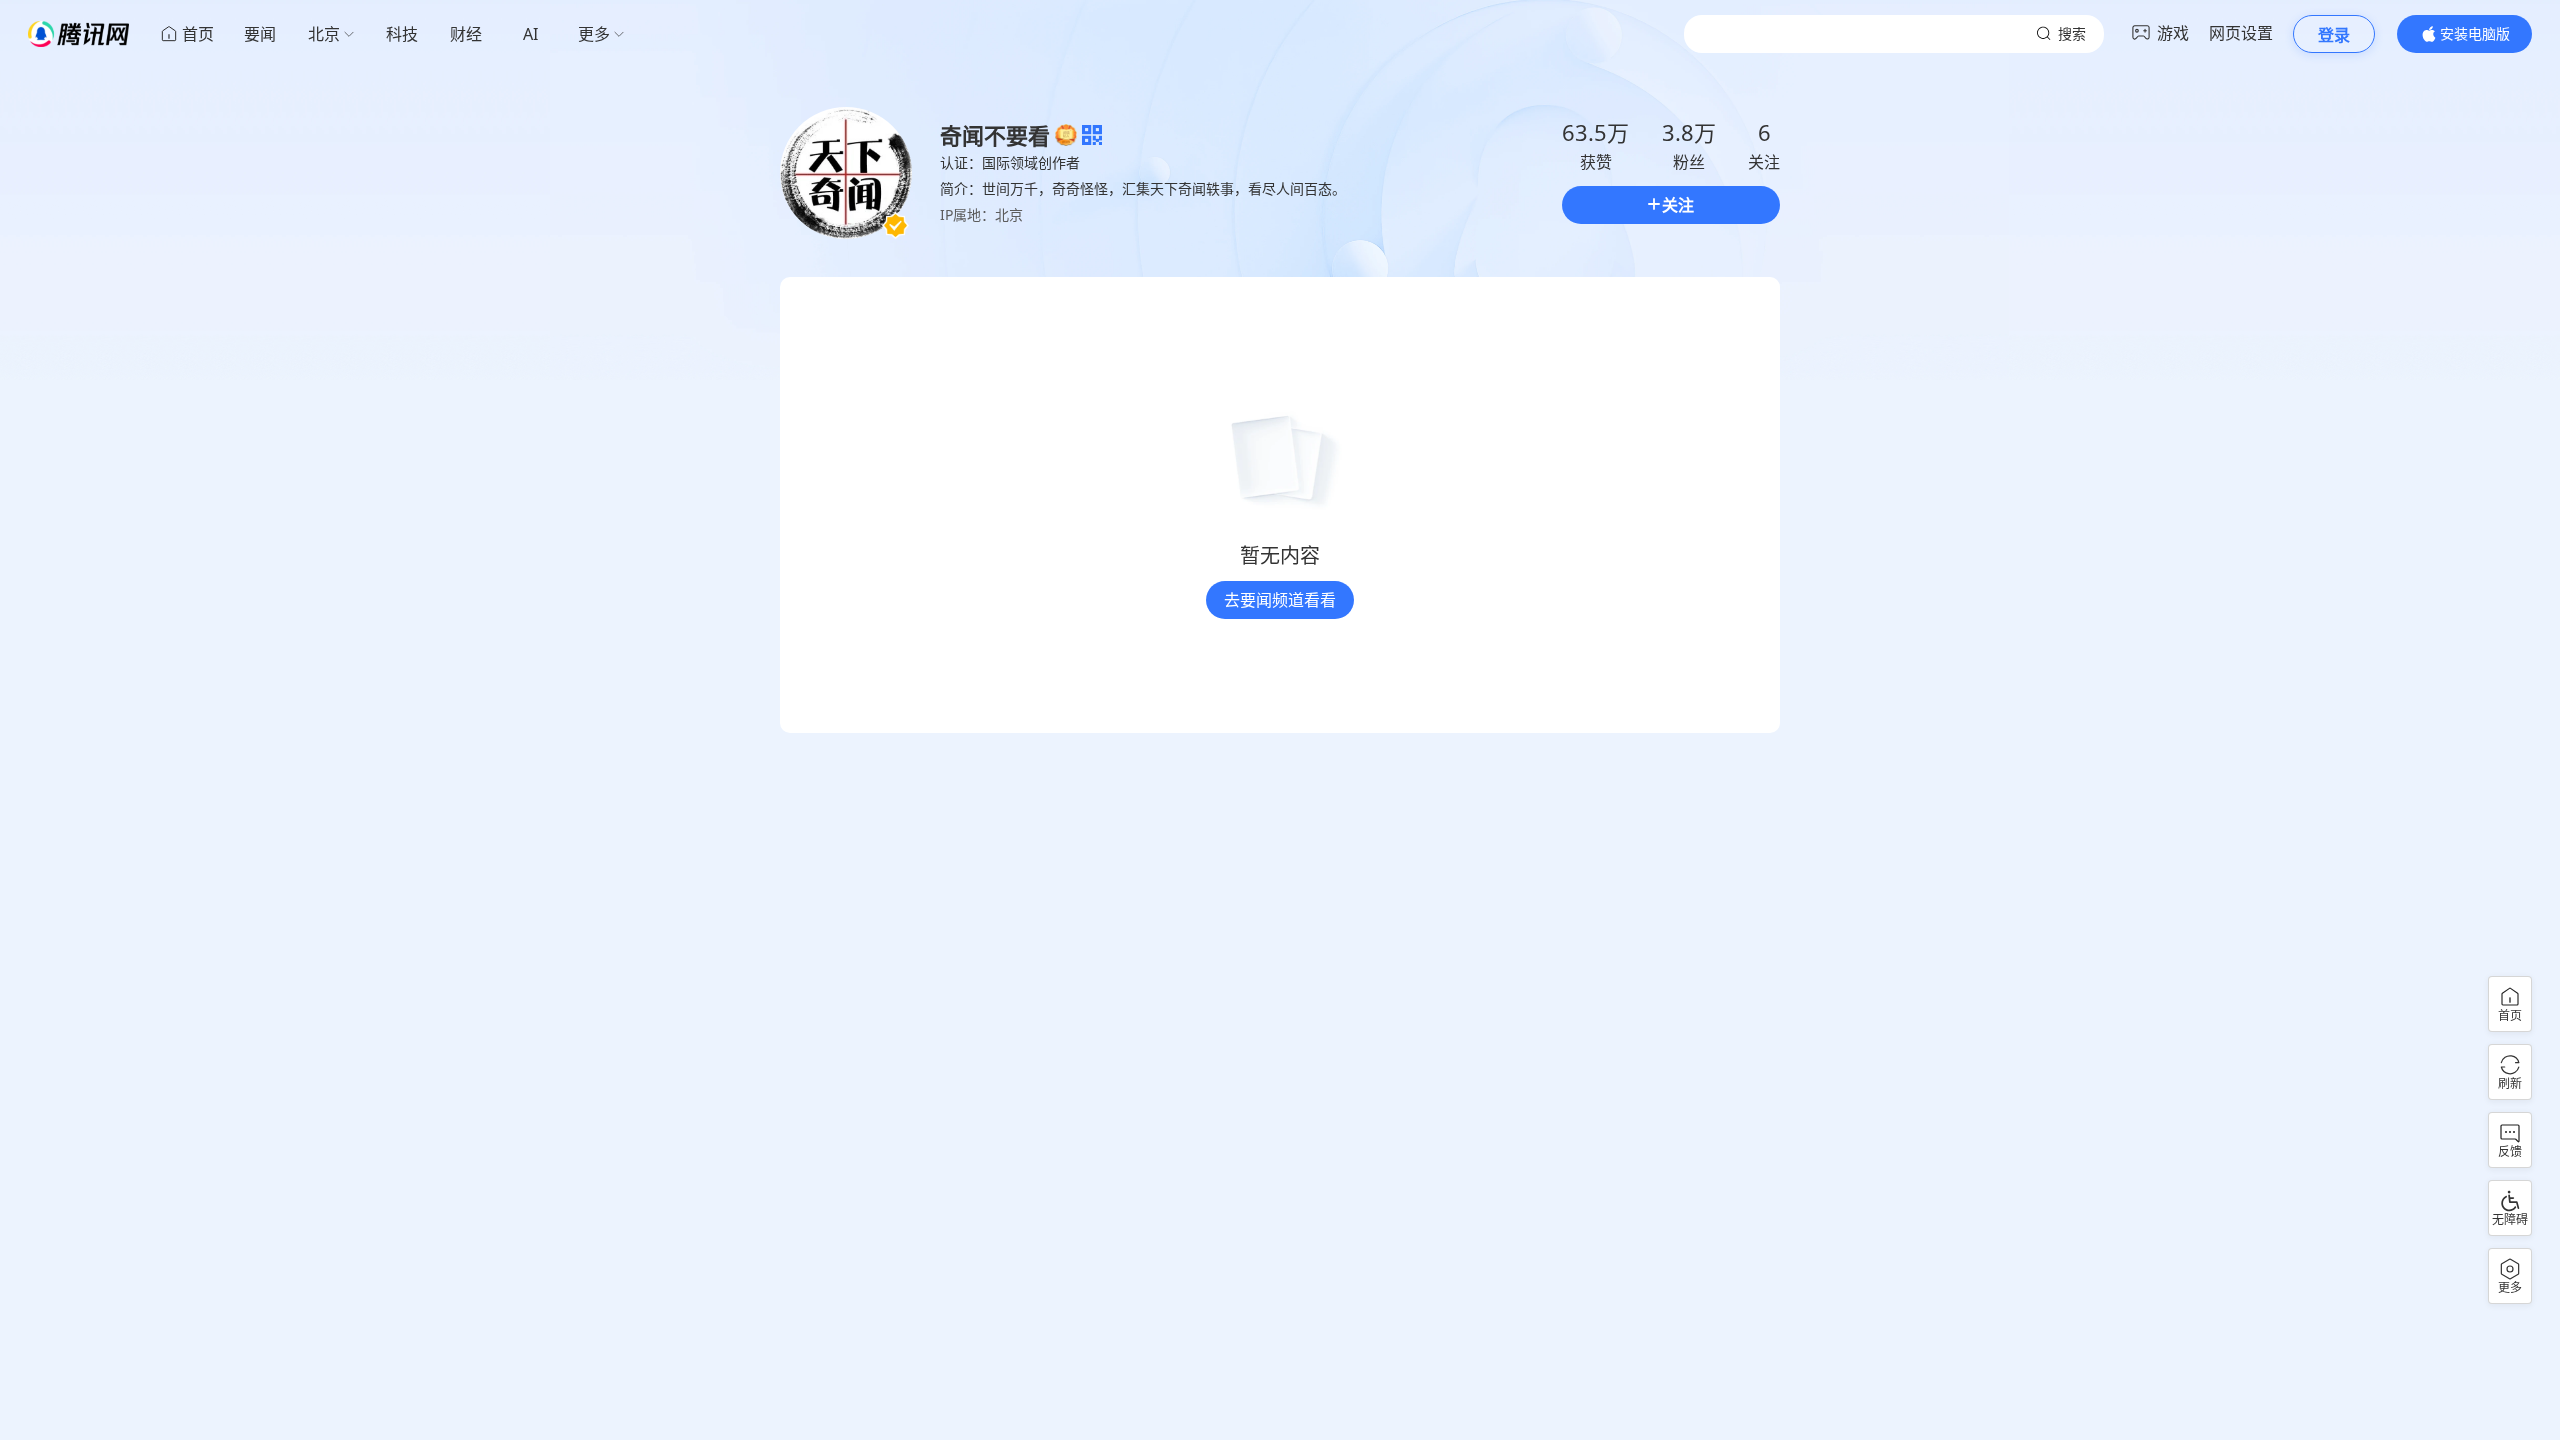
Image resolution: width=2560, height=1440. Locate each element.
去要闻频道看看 (1280, 600)
